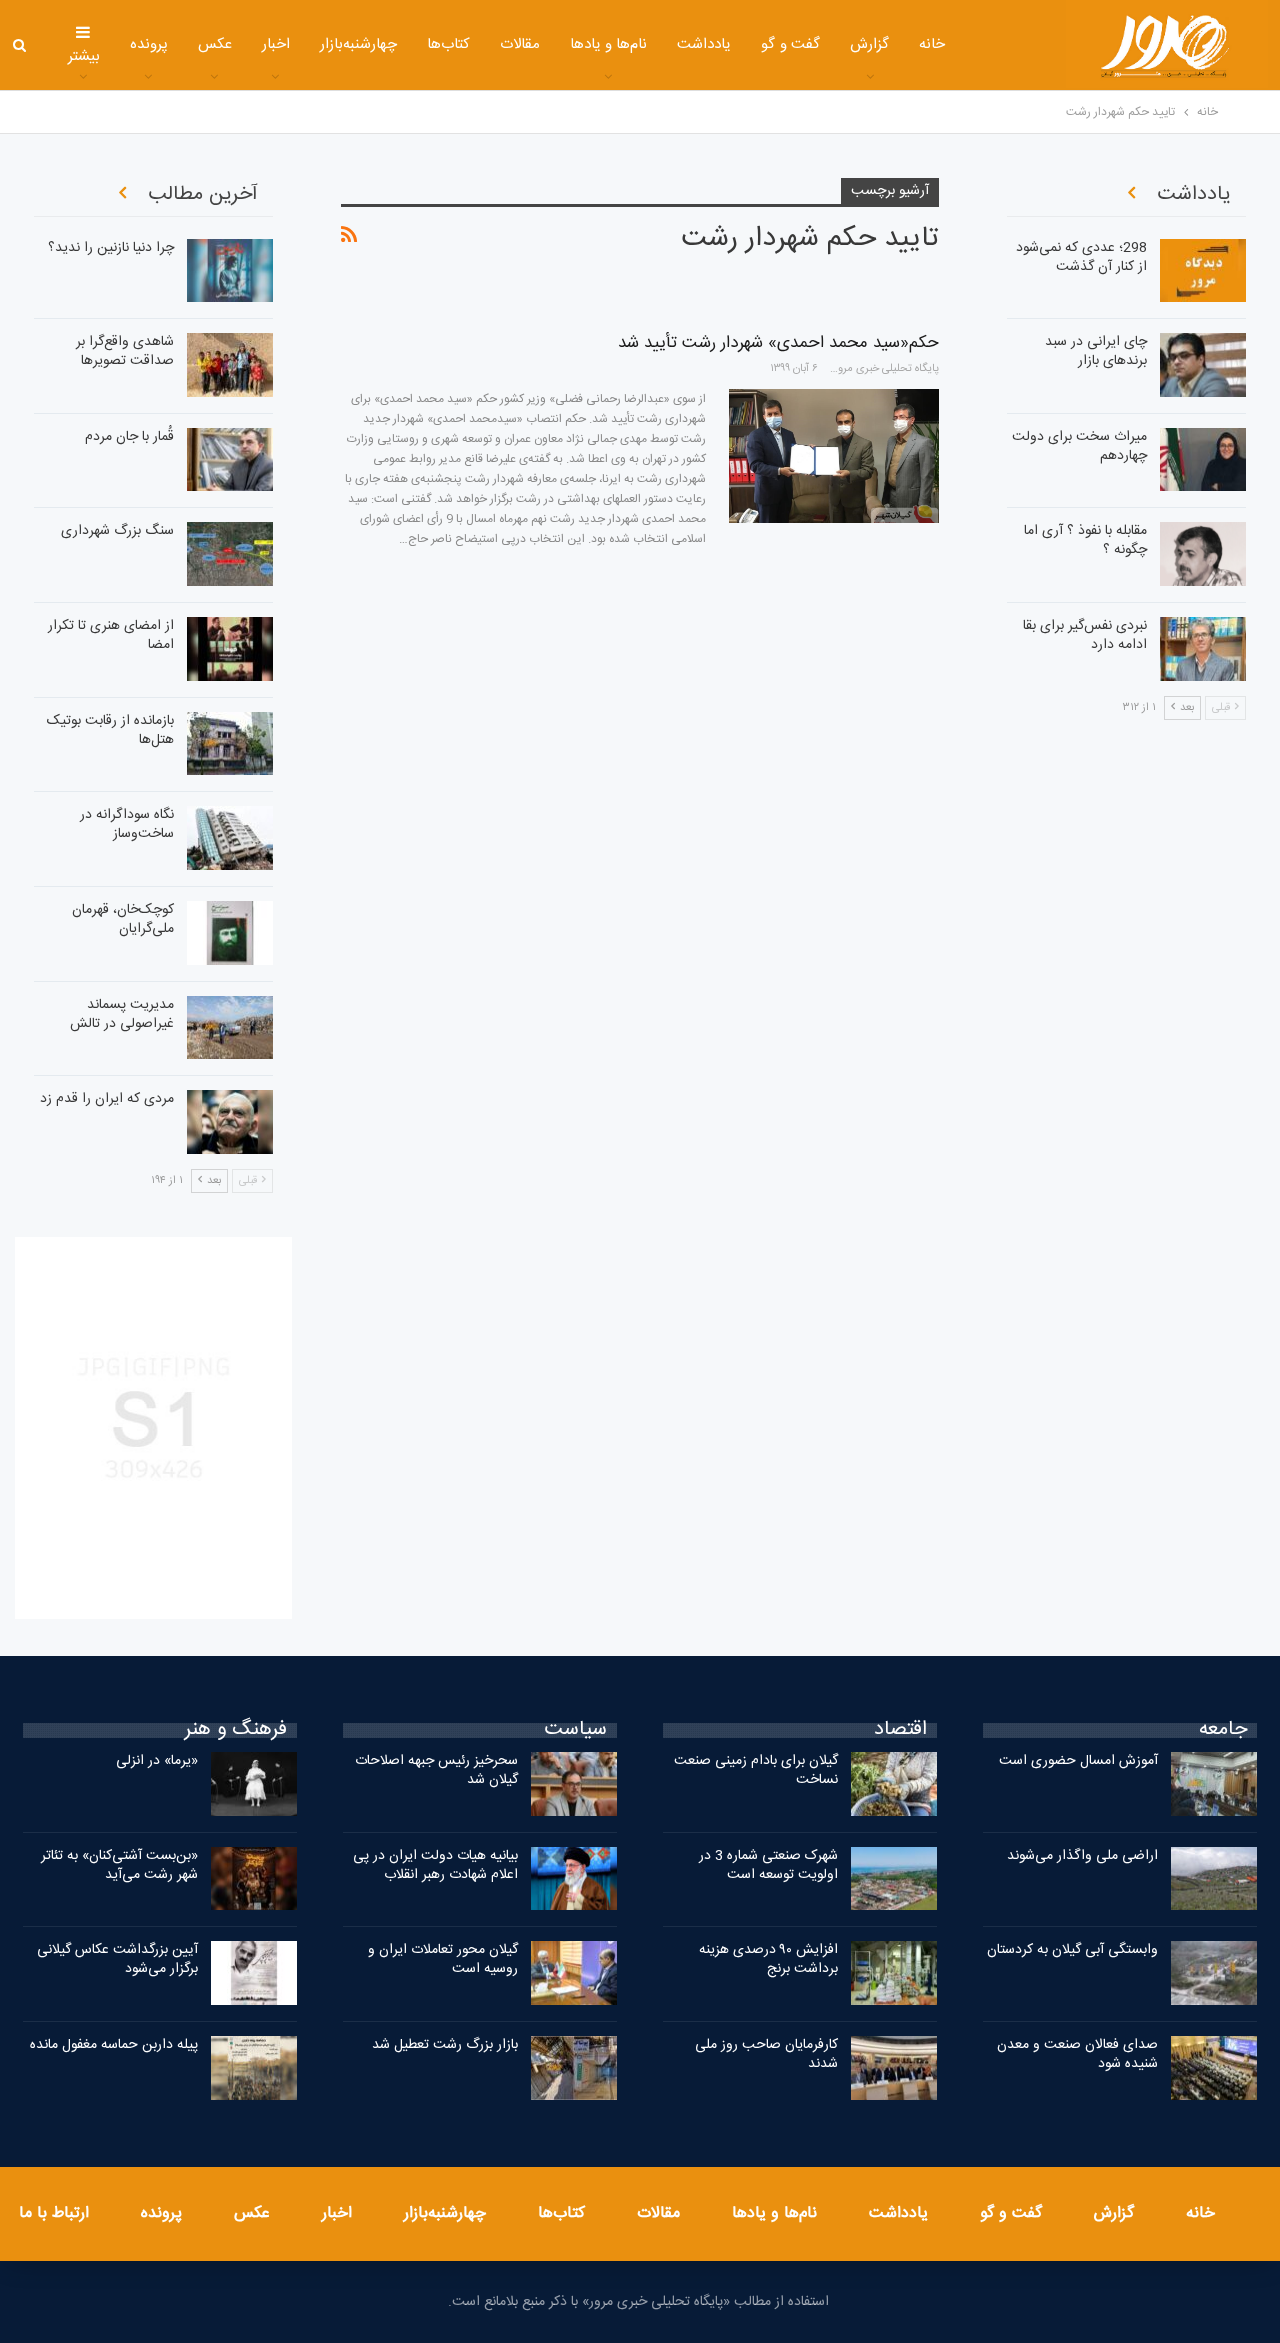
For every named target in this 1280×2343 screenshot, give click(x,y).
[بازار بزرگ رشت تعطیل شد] (574, 2068)
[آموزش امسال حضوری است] (1214, 1784)
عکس (215, 44)
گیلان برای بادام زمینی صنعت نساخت (756, 1770)
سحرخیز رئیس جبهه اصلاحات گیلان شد (436, 1770)
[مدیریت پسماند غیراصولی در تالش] (230, 1028)
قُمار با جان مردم (129, 437)
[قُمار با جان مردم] (230, 460)
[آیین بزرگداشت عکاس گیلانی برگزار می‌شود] (254, 1973)
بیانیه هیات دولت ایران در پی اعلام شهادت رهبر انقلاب (435, 1865)
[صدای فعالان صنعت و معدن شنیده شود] (1214, 2068)
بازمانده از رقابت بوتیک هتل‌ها (110, 730)
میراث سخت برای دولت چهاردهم (1079, 446)
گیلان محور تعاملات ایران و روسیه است (443, 1959)
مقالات (520, 44)
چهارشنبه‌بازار (358, 44)
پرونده (149, 44)
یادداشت (704, 44)
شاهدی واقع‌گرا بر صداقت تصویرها (125, 351)
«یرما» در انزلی (157, 1761)
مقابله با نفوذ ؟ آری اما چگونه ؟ (1085, 540)
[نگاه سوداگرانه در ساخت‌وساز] (230, 838)
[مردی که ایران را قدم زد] (230, 1122)
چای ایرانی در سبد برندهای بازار (1096, 351)
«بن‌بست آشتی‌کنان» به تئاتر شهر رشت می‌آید (119, 1865)
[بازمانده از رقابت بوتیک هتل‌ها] (230, 744)
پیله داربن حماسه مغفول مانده (114, 2045)
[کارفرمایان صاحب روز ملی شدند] (894, 2068)
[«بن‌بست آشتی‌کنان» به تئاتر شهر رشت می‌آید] (254, 1879)
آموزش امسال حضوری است (1078, 1761)
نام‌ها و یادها (609, 44)
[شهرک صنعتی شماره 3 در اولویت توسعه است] (894, 1879)
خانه (932, 44)
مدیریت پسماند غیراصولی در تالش (122, 1014)
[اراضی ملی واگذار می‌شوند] (1214, 1879)
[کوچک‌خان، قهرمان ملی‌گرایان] (230, 933)
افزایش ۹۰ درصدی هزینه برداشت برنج (768, 1959)
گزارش (869, 44)
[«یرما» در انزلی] (254, 1784)
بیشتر (84, 56)
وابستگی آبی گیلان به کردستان (1072, 1950)
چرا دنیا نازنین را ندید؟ (111, 248)
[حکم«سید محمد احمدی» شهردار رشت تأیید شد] (834, 456)
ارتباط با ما (54, 2213)
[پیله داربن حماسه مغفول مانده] (254, 2068)
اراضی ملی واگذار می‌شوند (1082, 1856)
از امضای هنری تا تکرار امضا (111, 635)
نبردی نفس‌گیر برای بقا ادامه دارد (1085, 635)
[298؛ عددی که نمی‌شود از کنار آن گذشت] (1203, 271)
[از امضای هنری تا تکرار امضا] (230, 649)
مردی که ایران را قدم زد (107, 1099)
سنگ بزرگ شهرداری (117, 531)
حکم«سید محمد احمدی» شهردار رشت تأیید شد (778, 343)
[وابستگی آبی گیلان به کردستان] (1214, 1973)
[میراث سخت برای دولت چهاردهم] (1203, 460)
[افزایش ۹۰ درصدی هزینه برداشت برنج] (894, 1973)
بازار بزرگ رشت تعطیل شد (445, 2045)
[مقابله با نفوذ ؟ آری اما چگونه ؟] (1203, 554)
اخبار (276, 44)
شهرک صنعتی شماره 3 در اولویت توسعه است (768, 1865)
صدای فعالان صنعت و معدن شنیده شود (1077, 2054)
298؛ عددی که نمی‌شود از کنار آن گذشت (1081, 257)
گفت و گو (790, 44)
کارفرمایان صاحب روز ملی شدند (766, 2054)
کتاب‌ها (448, 44)
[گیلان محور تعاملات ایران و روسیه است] (574, 1973)
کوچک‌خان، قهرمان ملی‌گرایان (123, 919)
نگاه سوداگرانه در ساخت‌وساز (127, 824)
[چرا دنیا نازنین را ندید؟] (230, 271)
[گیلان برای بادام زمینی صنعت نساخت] (894, 1784)
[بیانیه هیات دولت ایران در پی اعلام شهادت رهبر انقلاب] (574, 1879)
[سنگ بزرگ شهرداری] (230, 554)
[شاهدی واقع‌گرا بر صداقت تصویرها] (230, 365)
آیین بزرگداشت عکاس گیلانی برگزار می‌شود (117, 1959)
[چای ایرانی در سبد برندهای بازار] (1203, 365)
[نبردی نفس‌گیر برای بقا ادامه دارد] (1203, 649)
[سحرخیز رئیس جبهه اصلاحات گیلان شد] (574, 1784)
